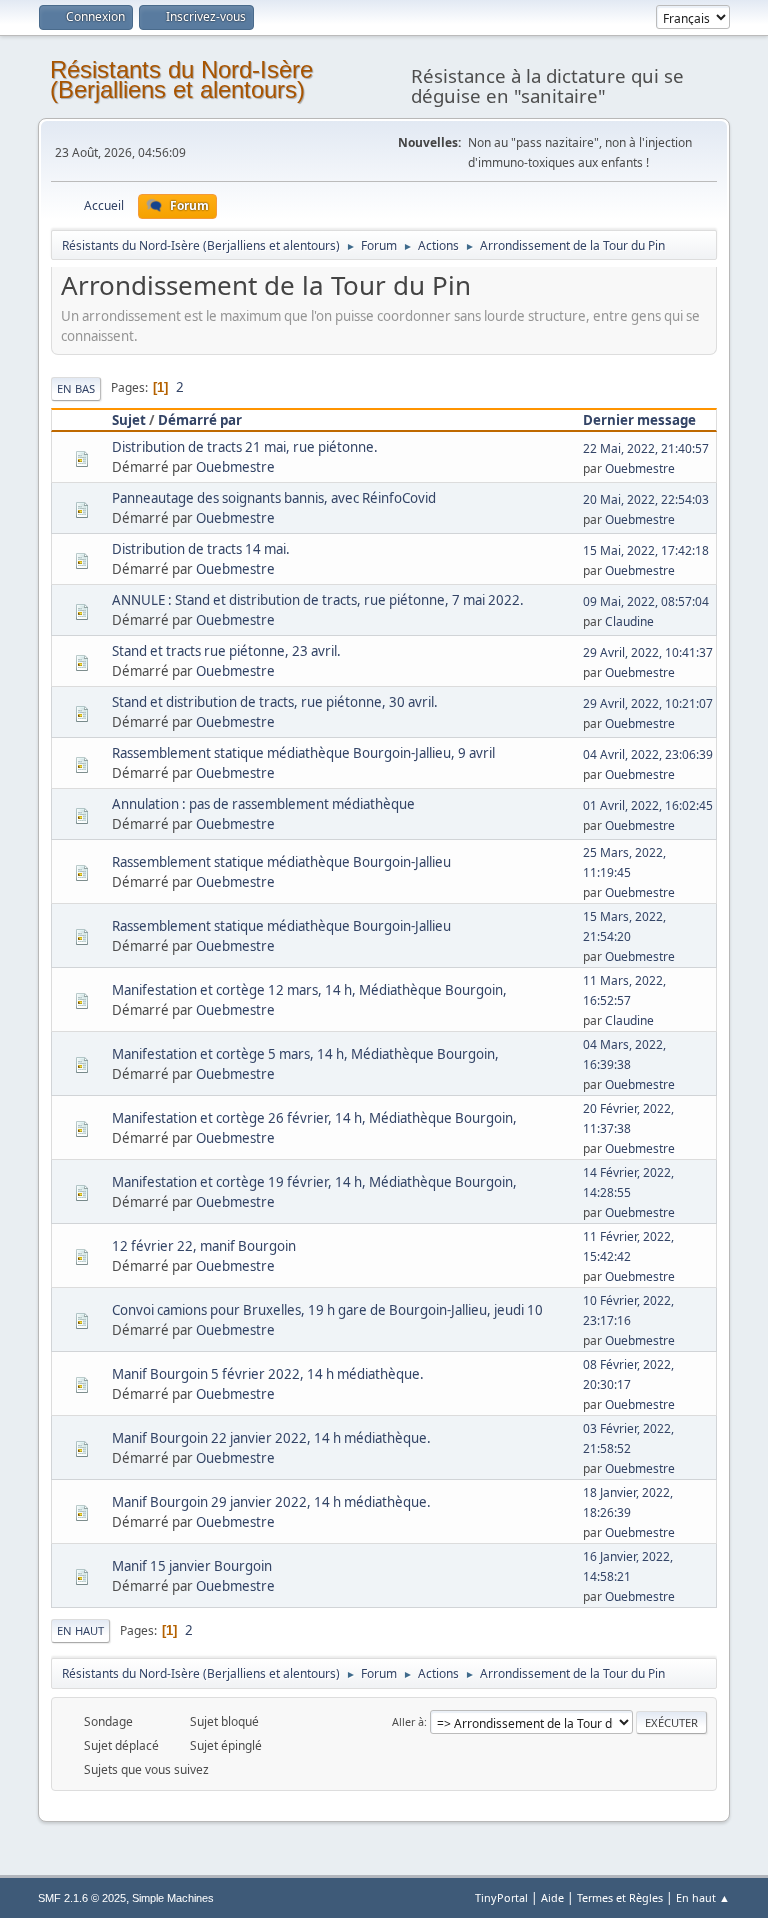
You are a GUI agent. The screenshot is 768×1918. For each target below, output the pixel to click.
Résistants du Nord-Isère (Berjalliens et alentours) (181, 79)
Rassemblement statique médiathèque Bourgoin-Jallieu (281, 862)
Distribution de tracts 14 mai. (201, 549)
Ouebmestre (235, 467)
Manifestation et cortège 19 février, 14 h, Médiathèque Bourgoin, (314, 1182)
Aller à (408, 1721)
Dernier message (639, 420)
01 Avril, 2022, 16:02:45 (648, 805)
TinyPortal (501, 1897)
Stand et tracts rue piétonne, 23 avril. (226, 651)
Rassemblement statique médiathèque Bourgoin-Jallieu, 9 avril (303, 753)
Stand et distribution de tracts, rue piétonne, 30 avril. (275, 702)
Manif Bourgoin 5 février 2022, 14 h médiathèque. (268, 1374)
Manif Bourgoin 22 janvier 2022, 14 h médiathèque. (271, 1438)
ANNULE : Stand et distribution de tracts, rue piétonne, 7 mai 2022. (318, 600)
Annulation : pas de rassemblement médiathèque (263, 804)
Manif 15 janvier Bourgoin (192, 1566)
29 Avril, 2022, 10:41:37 (648, 652)
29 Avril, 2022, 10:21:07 (648, 703)
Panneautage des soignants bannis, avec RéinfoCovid (274, 498)
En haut (80, 1630)
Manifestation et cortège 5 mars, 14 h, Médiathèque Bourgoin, (305, 1054)
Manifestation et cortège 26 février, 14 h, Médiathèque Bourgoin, (314, 1118)
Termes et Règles (620, 1897)
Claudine (629, 621)
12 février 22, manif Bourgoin (204, 1246)
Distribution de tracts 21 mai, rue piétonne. (245, 447)
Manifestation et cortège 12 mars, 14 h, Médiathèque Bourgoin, (309, 990)
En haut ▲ (703, 1897)
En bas (76, 388)
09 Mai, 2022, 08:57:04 (646, 601)
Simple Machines (173, 1898)
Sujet (129, 420)
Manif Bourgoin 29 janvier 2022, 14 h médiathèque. (271, 1502)
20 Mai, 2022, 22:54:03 (646, 499)
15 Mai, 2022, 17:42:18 (646, 550)
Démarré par (200, 420)
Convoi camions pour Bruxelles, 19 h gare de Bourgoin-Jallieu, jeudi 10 (327, 1310)
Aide (552, 1897)
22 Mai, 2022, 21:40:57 (646, 448)
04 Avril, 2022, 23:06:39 (648, 754)
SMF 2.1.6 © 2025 (82, 1898)
